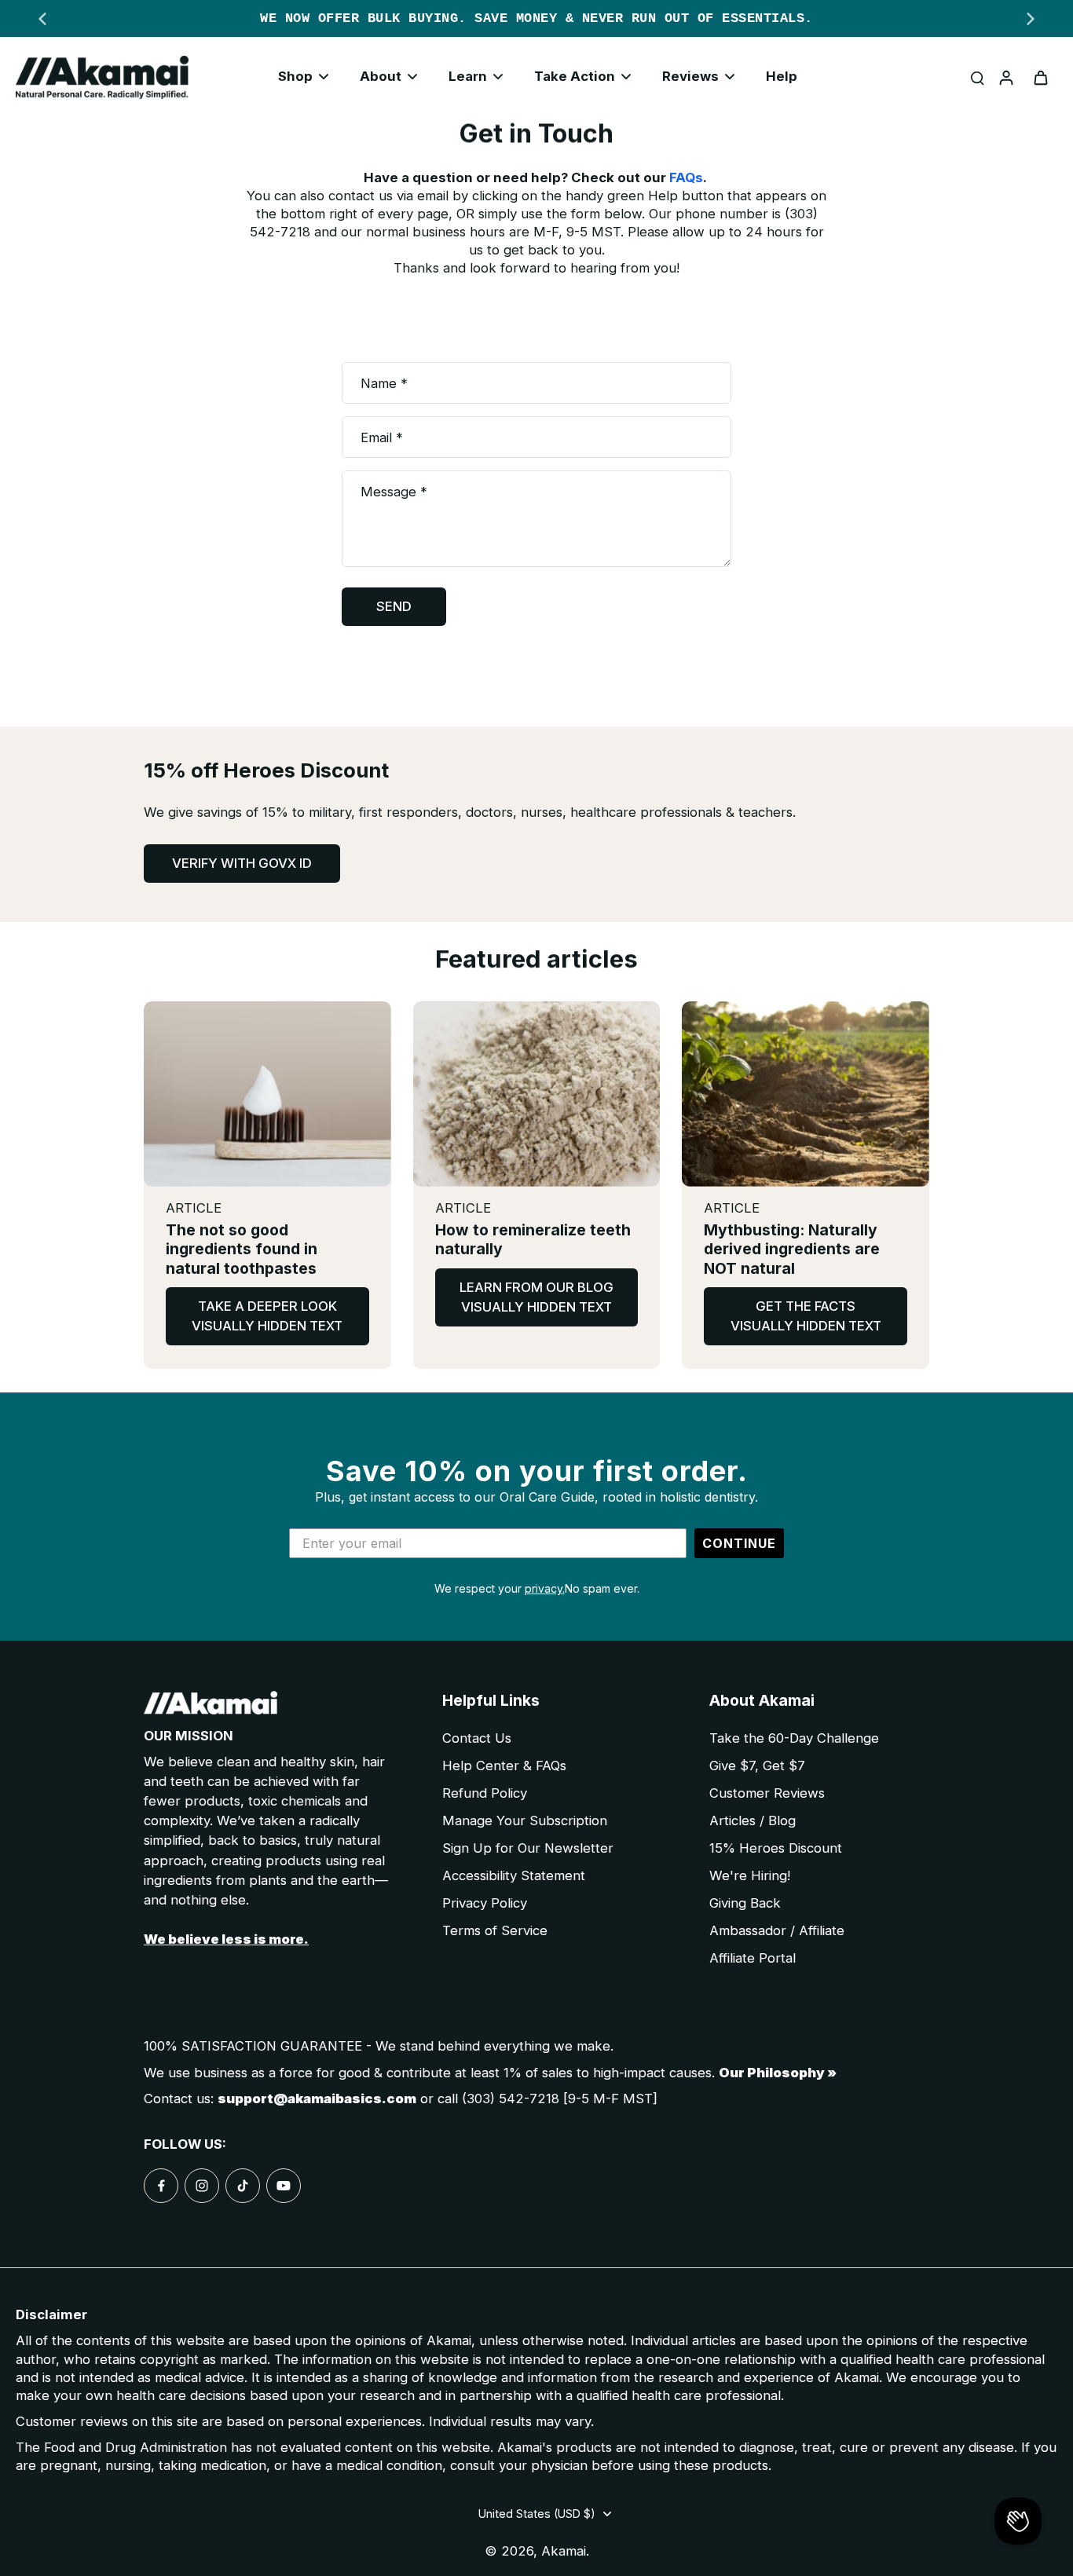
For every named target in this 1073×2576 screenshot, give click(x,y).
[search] (977, 77)
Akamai (564, 2551)
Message (394, 492)
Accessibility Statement (514, 1875)
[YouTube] (284, 2186)
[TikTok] (243, 2186)
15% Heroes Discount (776, 1848)
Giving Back (745, 1903)
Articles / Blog (753, 1820)
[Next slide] (1031, 19)
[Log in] (1005, 77)
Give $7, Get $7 (757, 1766)
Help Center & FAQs (504, 1766)
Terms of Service (495, 1930)
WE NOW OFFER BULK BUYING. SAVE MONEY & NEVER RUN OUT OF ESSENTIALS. (536, 18)
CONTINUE (739, 1543)
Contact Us (477, 1738)
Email (382, 437)
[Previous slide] (42, 19)
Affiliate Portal (753, 1958)
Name (384, 382)
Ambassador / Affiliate (777, 1930)
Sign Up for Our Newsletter (528, 1848)
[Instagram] (202, 2186)
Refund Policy (485, 1793)
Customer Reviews (767, 1793)
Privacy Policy (485, 1903)
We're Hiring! (750, 1875)
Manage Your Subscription (525, 1820)
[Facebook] (161, 2186)
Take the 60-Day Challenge (794, 1738)
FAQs (686, 177)
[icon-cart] (1040, 77)
